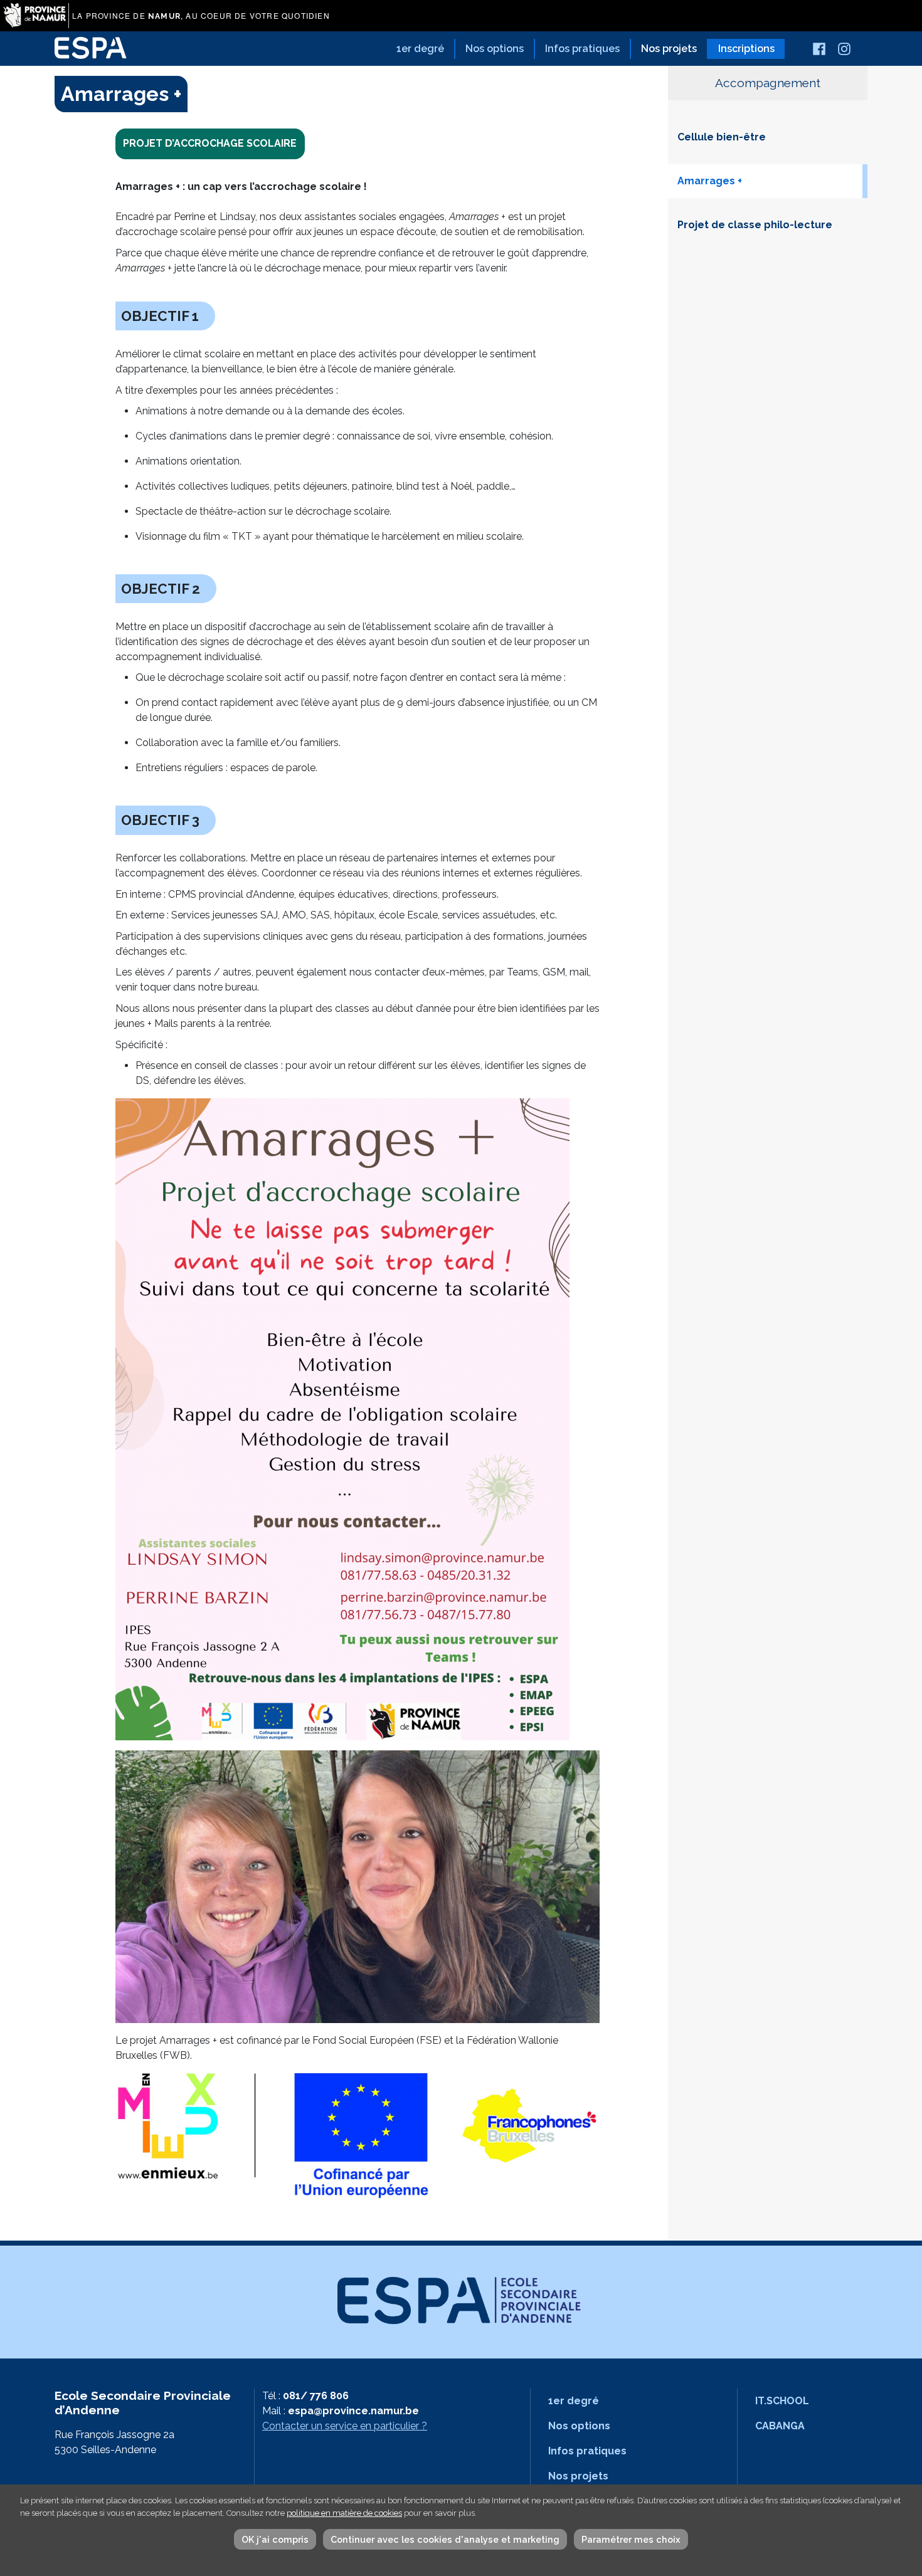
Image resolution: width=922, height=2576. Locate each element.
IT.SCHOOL (782, 2401)
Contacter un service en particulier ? (345, 2426)
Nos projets (669, 49)
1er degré (420, 49)
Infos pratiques (582, 49)
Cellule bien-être (722, 137)
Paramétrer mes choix (631, 2539)
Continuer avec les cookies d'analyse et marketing (445, 2539)
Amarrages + (710, 181)
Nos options (495, 49)
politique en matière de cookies (344, 2513)
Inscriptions (746, 49)
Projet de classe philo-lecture (755, 225)
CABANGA (780, 2426)
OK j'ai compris (275, 2539)
